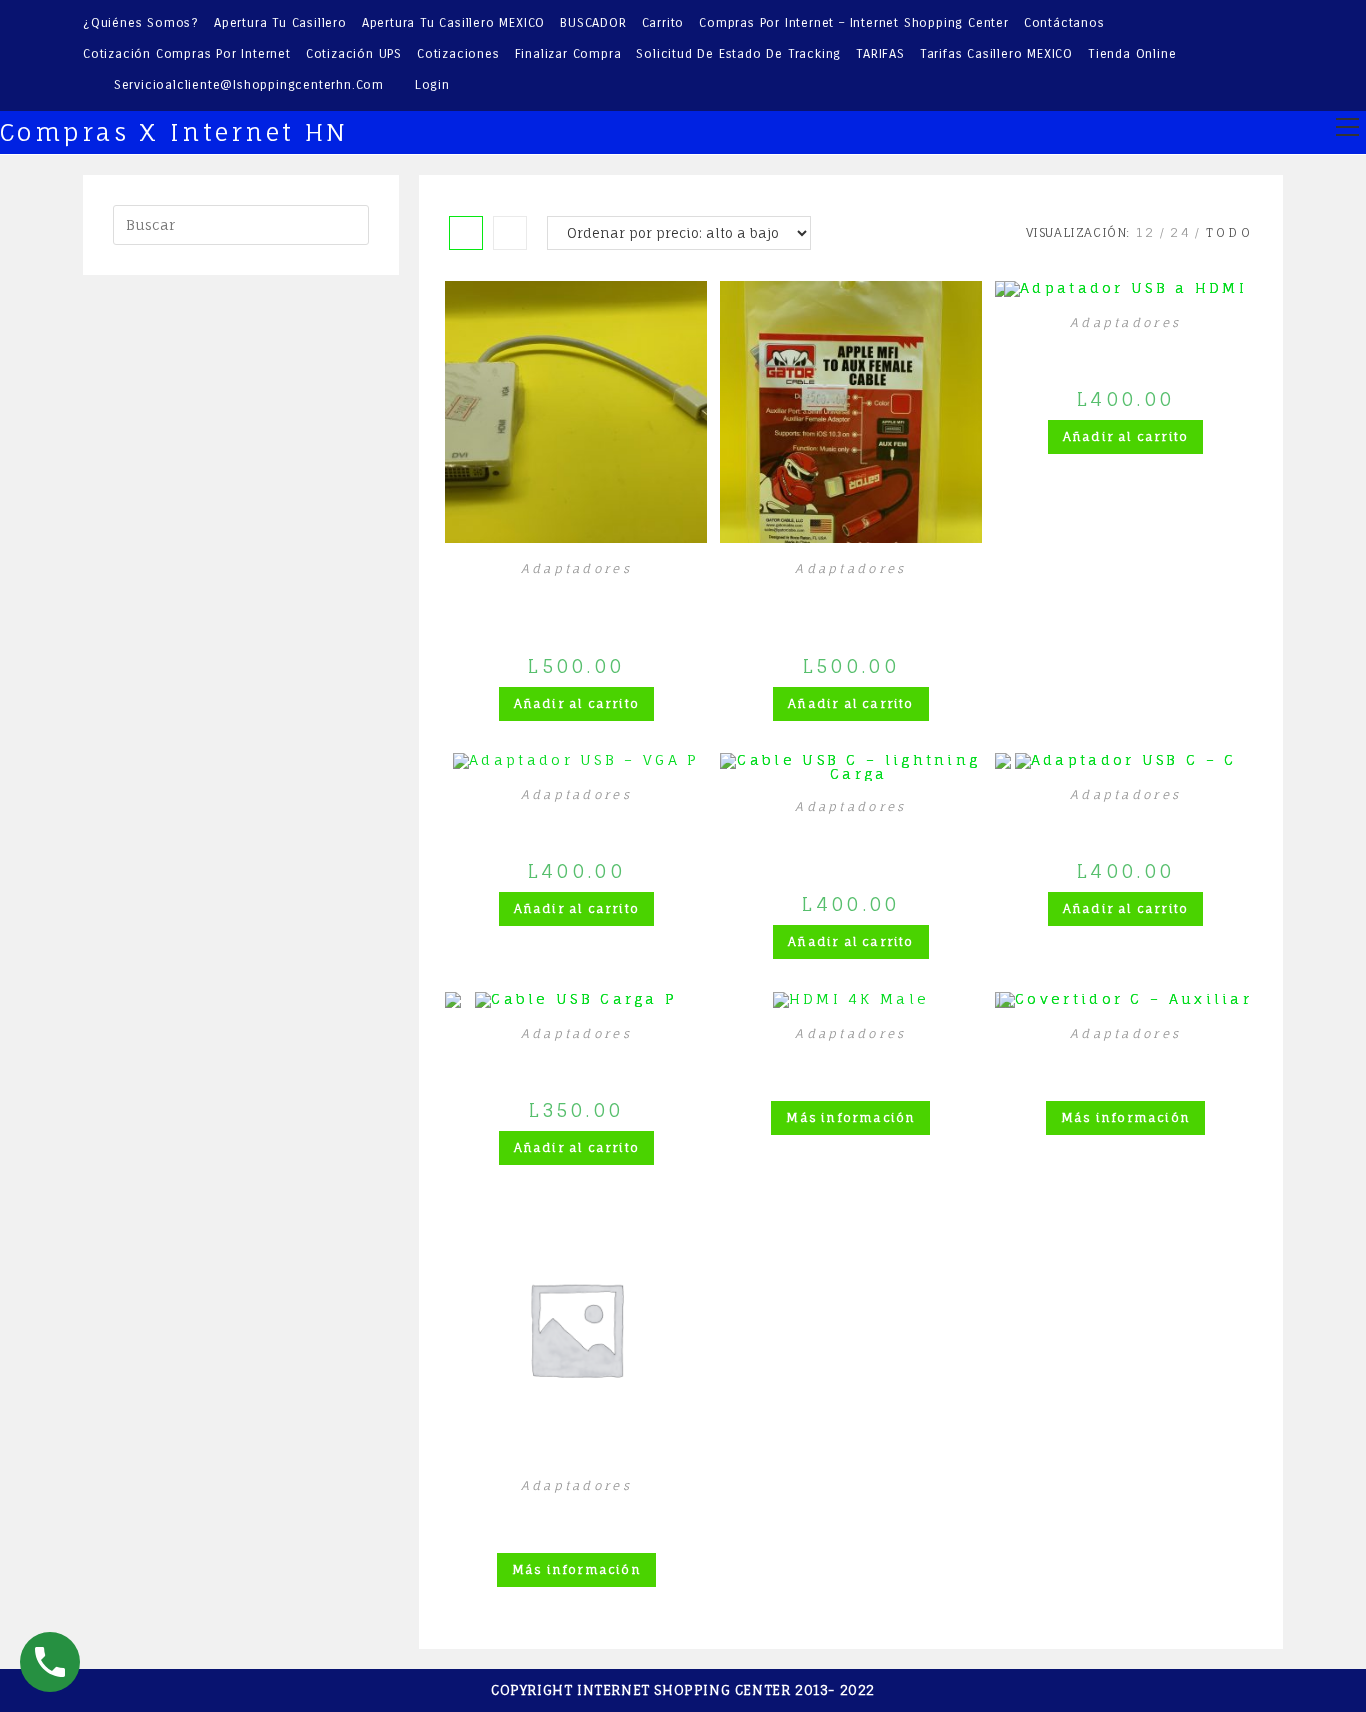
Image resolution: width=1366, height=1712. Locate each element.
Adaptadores (576, 568)
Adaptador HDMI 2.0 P (576, 1510)
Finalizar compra (568, 54)
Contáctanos (1064, 23)
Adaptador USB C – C (1126, 819)
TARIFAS (880, 54)
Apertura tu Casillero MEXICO (453, 23)
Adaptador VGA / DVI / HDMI (576, 604)
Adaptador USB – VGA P (576, 819)
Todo (1229, 232)
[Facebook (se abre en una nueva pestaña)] (1220, 55)
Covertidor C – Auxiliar (1125, 1058)
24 (1181, 232)
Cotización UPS (354, 54)
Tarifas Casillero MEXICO (996, 54)
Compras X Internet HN (174, 132)
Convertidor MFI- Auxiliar (851, 604)
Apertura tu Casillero (280, 23)
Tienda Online (1132, 54)
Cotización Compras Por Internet (187, 54)
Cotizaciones (458, 54)
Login (432, 85)
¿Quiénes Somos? (141, 23)
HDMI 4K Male (851, 1058)
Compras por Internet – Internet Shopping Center (854, 23)
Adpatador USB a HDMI (1125, 347)
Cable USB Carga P (576, 1058)
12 (1146, 232)
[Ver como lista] (510, 233)
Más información (850, 1117)
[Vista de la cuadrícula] (466, 233)
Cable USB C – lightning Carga (850, 842)
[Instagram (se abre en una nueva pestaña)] (1247, 55)
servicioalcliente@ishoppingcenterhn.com (249, 85)
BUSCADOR (593, 23)
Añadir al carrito (576, 703)
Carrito (663, 23)
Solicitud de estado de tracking (738, 54)
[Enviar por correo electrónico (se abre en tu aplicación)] (1272, 55)
